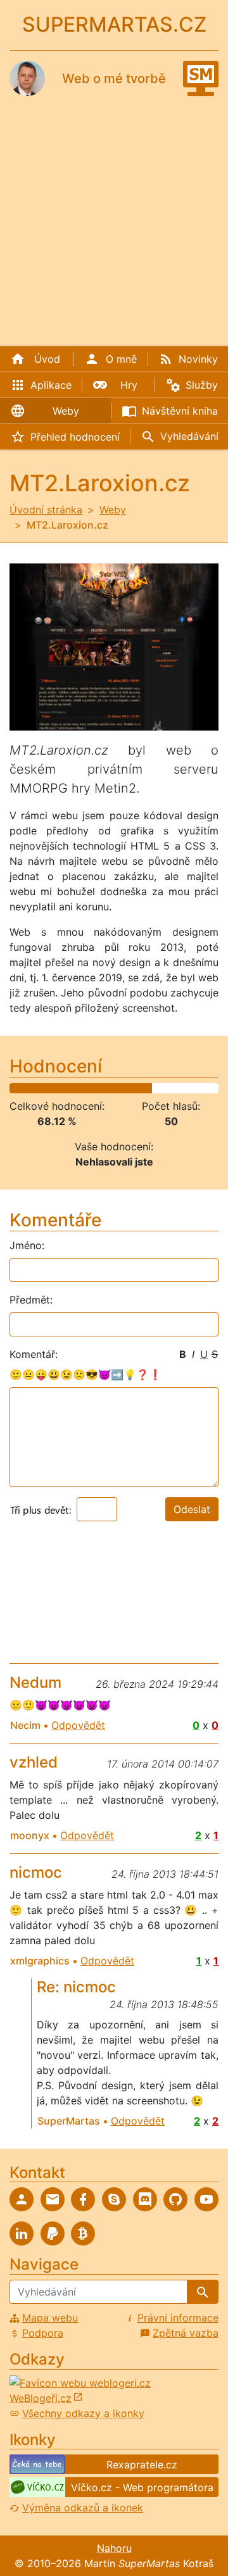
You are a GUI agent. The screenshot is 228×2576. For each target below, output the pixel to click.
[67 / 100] (149, 1088)
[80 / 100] (175, 1088)
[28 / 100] (67, 1088)
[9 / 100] (27, 1088)
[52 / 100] (117, 1088)
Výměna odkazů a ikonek (83, 2508)
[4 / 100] (17, 1088)
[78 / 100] (171, 1088)
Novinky (198, 359)
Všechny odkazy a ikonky (83, 2413)
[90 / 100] (196, 1088)
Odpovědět (78, 1725)
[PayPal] (53, 2234)
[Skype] (114, 2199)
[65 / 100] (144, 1088)
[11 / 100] (31, 1088)
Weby (66, 411)
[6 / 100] (21, 1088)
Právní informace (178, 2318)
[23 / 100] (57, 1088)
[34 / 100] (79, 1088)
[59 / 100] (131, 1088)
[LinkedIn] (22, 2234)
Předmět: (31, 1300)
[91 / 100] (199, 1088)
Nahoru (114, 2548)
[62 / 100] (138, 1088)
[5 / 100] (19, 1088)
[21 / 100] (52, 1088)
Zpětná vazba (186, 2333)
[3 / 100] (15, 1088)
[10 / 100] (29, 1088)
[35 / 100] (81, 1088)
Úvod (47, 359)
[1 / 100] (10, 1088)
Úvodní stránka (46, 510)
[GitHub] (175, 2199)
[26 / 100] (62, 1088)
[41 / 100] (94, 1088)
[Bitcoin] (83, 2234)
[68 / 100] (150, 1088)
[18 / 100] (46, 1088)
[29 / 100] (69, 1088)
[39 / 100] (90, 1088)
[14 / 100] (38, 1088)
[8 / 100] (25, 1088)
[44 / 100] (100, 1088)
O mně (121, 359)
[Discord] (145, 2199)
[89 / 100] (194, 1088)
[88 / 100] (192, 1088)
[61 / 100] (136, 1088)
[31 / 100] (73, 1088)
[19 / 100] (48, 1088)
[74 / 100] (163, 1088)
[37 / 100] (86, 1088)
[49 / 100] (111, 1088)
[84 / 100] (184, 1088)
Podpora (43, 2333)
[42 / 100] (96, 1088)
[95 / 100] (207, 1088)
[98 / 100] (213, 1088)
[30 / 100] (71, 1088)
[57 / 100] (128, 1088)
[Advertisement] (114, 217)
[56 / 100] (125, 1088)
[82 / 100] (180, 1088)
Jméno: (27, 1245)
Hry (129, 385)
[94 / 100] (205, 1088)
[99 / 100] (215, 1088)
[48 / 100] (109, 1088)
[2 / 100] (12, 1088)
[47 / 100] (107, 1088)
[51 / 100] (115, 1088)
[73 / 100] (161, 1088)
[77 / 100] (169, 1088)
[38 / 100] (88, 1088)
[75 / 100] (165, 1088)
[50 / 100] (113, 1088)
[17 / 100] (44, 1088)
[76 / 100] (167, 1088)
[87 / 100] (190, 1088)
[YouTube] (206, 2199)
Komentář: (34, 1354)
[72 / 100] (159, 1088)
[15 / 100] (40, 1088)
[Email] (53, 2199)
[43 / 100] (98, 1088)
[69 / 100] (152, 1088)
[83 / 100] (181, 1088)
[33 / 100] (78, 1088)
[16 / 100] (41, 1088)
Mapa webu (50, 2318)
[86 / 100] (188, 1088)
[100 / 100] (217, 1088)
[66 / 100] (146, 1088)
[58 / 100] (130, 1088)
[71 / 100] (157, 1088)
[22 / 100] (54, 1088)
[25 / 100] (60, 1088)
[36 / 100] (83, 1088)
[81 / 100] (178, 1088)
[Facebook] (83, 2199)
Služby (202, 385)
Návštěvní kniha (180, 411)
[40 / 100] (92, 1088)
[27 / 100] (65, 1088)
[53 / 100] (119, 1088)
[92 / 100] (200, 1088)
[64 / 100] (142, 1088)
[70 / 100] (154, 1088)
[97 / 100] (211, 1088)
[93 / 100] (202, 1088)
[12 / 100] (33, 1088)
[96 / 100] (209, 1088)
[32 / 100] (75, 1088)
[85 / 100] (186, 1088)
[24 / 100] (59, 1088)
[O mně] (22, 2199)
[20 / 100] (50, 1088)
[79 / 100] (173, 1088)
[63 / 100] (140, 1088)
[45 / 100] (102, 1088)
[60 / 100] (134, 1088)
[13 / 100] (36, 1088)
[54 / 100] (121, 1088)
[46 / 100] (104, 1088)
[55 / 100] (123, 1088)
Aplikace (51, 385)
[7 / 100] (23, 1088)
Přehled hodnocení (75, 437)
